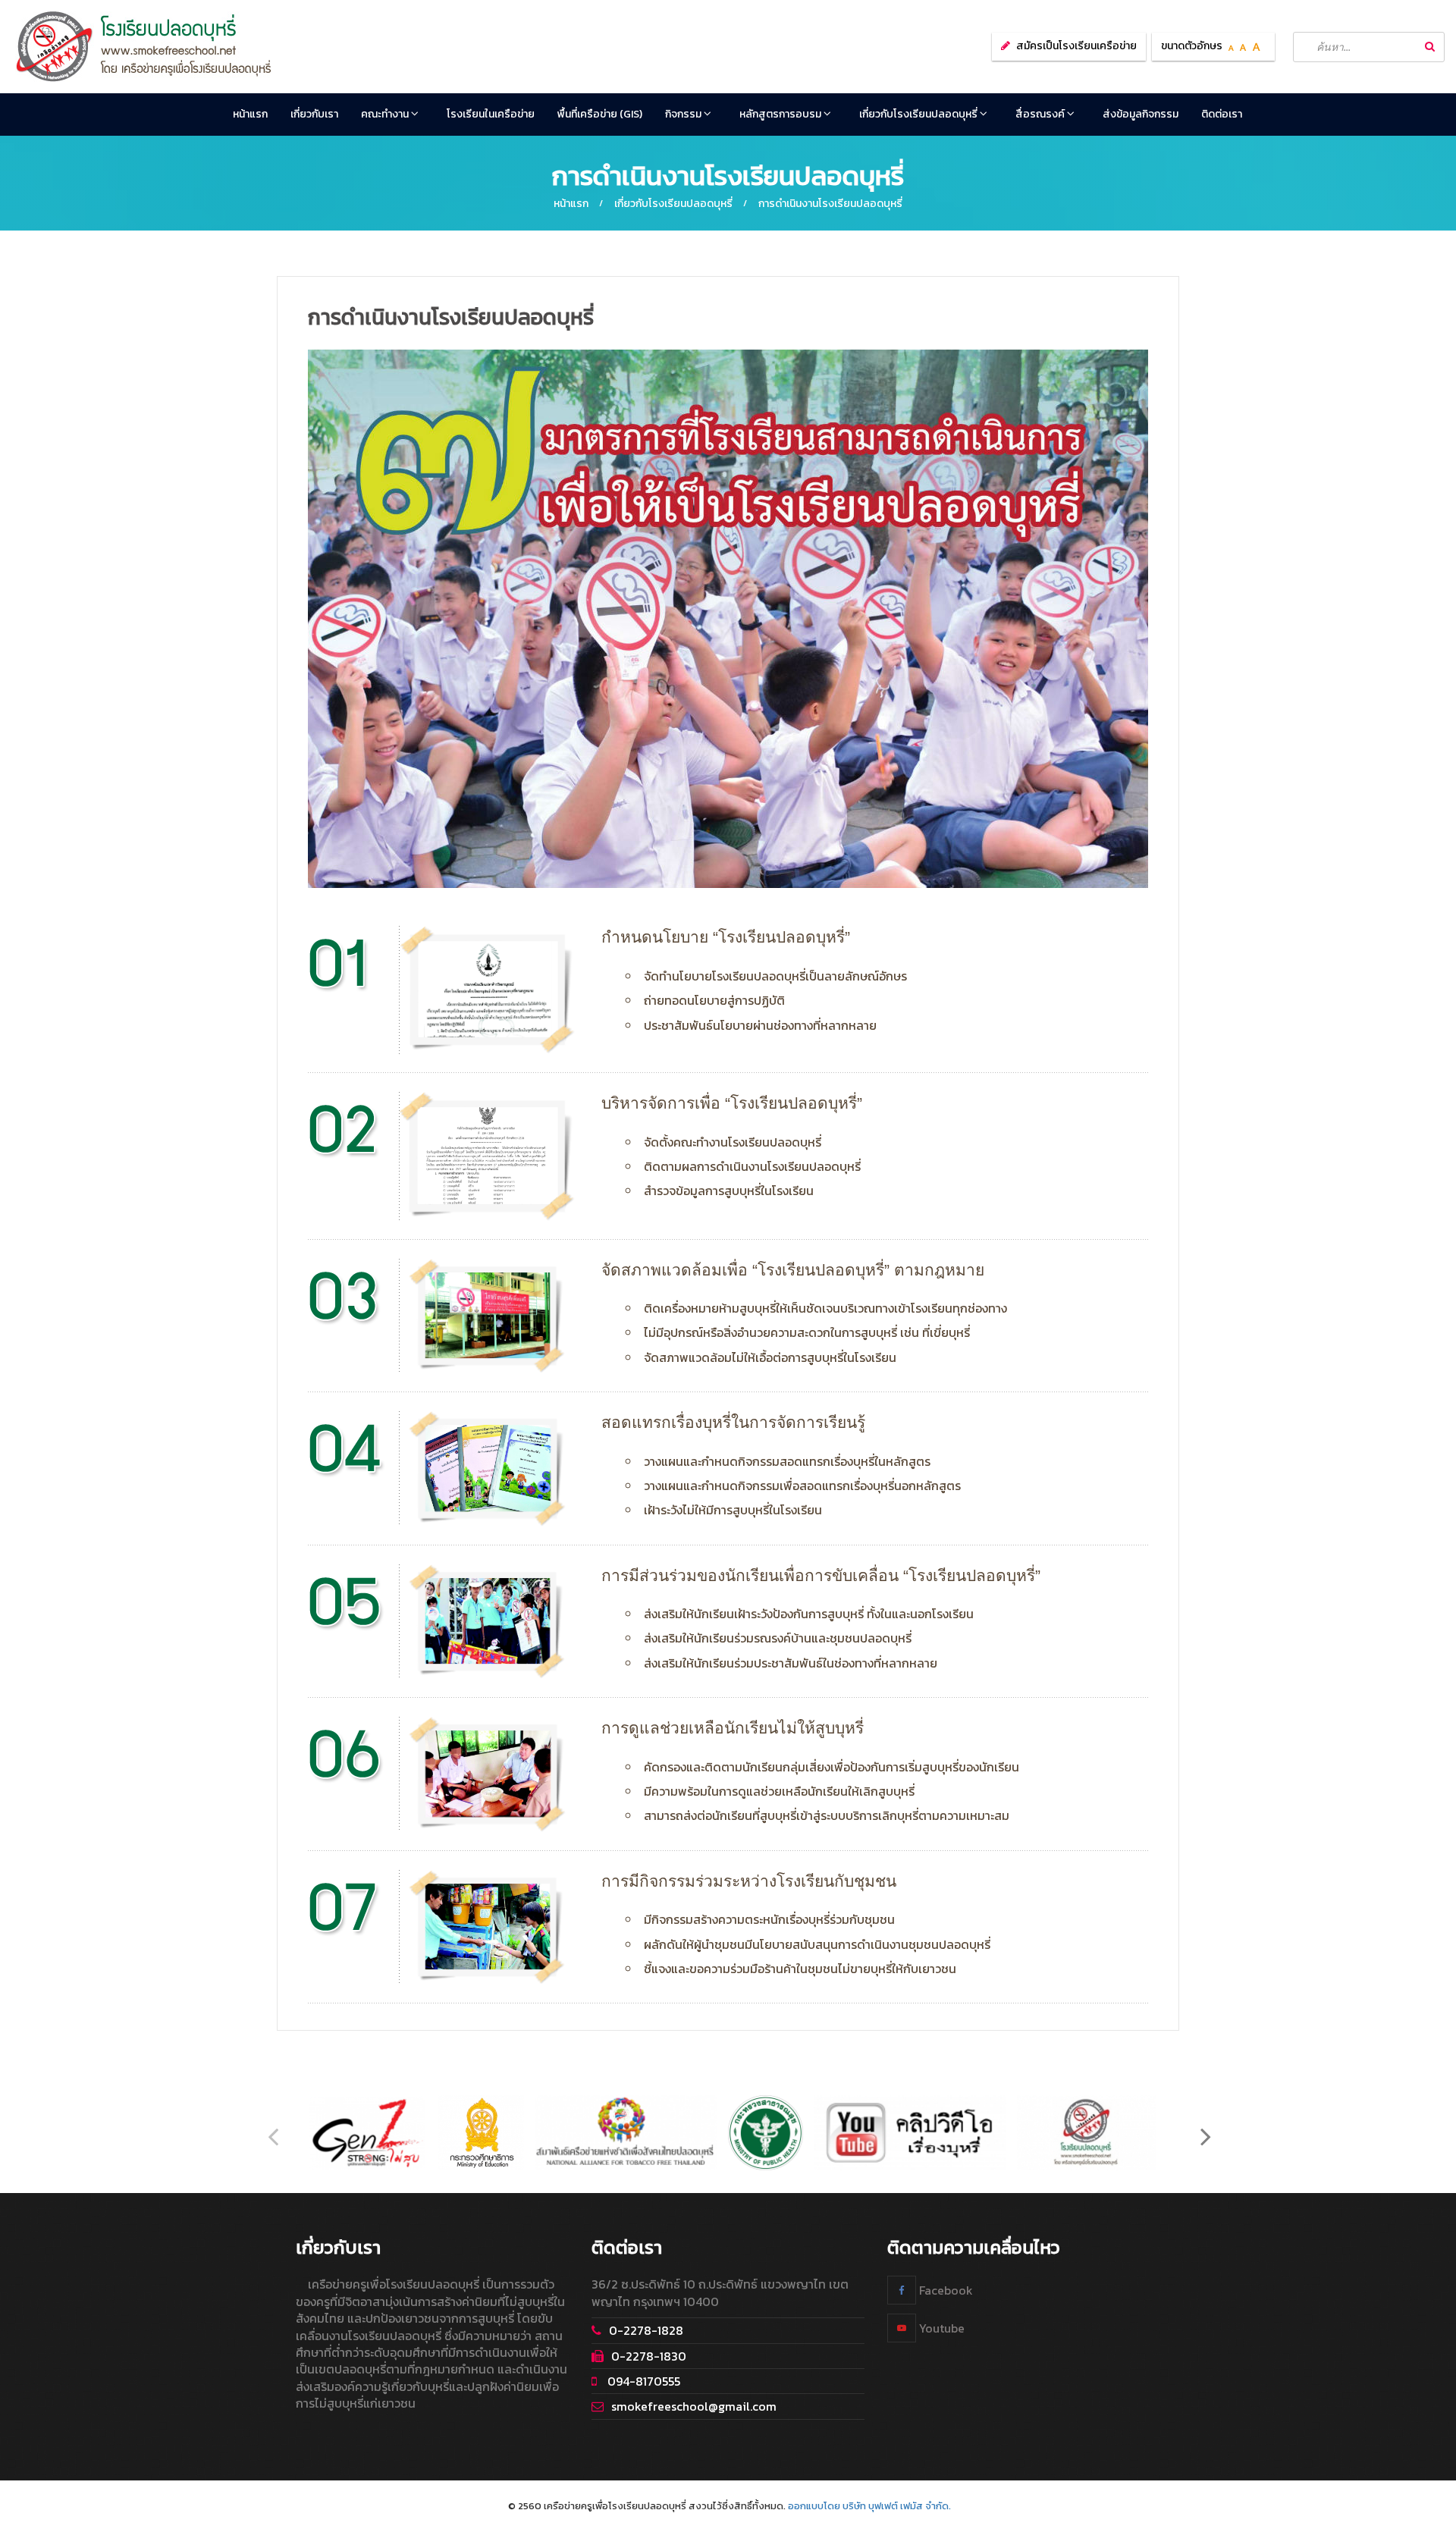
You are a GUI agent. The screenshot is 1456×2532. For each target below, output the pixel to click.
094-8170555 (642, 2381)
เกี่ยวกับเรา (314, 114)
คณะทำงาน (386, 114)
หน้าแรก (250, 114)
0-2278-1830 (649, 2356)
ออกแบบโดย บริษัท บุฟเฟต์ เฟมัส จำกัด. (869, 2506)
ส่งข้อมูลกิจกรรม (1141, 114)
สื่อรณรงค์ (1041, 114)
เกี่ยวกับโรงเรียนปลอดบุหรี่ (919, 114)
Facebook (945, 2290)
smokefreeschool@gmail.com (694, 2406)
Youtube (940, 2328)
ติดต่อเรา (1222, 114)
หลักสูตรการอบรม (781, 114)
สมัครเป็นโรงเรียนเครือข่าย (1076, 46)
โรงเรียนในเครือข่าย (491, 114)
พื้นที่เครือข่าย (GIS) (600, 114)
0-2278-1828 (646, 2330)
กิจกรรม (684, 114)
